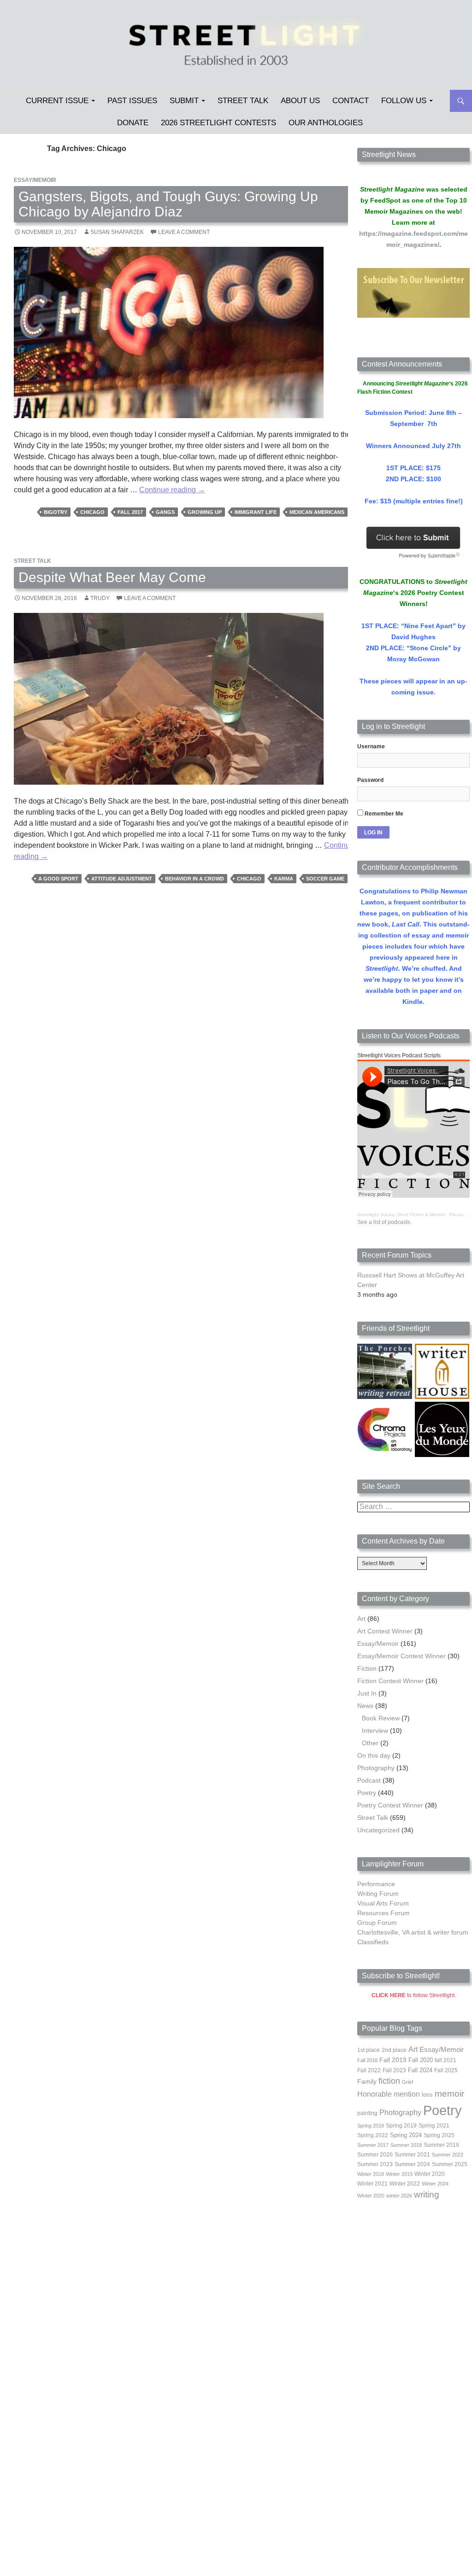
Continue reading (172, 490)
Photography (376, 1768)
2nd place (394, 2050)
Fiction (367, 1668)
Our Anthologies (326, 123)
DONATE (133, 123)
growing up (205, 512)
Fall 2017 (130, 512)
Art (361, 1619)
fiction (389, 2081)
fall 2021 (445, 2060)
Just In (367, 1693)
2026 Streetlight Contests (218, 123)
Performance (376, 1884)
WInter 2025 (371, 2196)
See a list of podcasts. (384, 1222)
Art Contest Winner (385, 1631)
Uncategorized (378, 1830)
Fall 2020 (421, 2060)
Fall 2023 (394, 2070)
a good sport (58, 879)
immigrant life (256, 512)
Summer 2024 (412, 2164)
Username (371, 746)
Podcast (369, 1780)
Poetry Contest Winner (390, 1805)
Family (367, 2081)
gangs (165, 512)
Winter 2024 (435, 2184)
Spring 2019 (401, 2126)
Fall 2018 (367, 2060)
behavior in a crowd (195, 879)
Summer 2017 (373, 2145)
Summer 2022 (448, 2155)
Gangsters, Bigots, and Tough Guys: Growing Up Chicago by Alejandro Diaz (168, 204)
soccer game (325, 879)
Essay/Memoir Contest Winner (401, 1656)
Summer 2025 (450, 2164)
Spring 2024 (406, 2135)
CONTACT (351, 101)
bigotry (56, 512)
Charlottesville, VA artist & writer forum (413, 1932)
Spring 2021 (434, 2126)
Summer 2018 (406, 2145)
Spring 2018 (371, 2126)
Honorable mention (389, 2094)
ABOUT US (300, 101)
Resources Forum (383, 1913)
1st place (369, 2050)
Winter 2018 (371, 2174)
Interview (375, 1731)
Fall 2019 (393, 2060)
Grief (407, 2082)
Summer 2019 (441, 2145)
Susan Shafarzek (117, 232)
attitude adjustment (122, 879)
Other (370, 1743)
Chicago (92, 512)
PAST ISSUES (132, 101)
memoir (449, 2094)
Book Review (381, 1718)
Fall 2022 (369, 2070)
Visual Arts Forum (383, 1903)
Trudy (100, 598)
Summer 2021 (412, 2155)
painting (367, 2113)
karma (284, 879)
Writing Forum (378, 1894)
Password (370, 780)
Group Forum (377, 1923)
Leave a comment (184, 232)
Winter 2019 (399, 2174)
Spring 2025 (439, 2135)
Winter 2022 (405, 2184)
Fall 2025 (446, 2070)
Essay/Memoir (35, 180)
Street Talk (243, 101)
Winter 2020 (430, 2174)
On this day (374, 1755)
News (365, 1706)
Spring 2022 (373, 2135)
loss (427, 2095)
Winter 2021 (372, 2184)
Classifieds (373, 1942)
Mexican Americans (317, 512)
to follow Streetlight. (414, 1995)
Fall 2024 (420, 2070)
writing (427, 2194)
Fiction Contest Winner (390, 1681)
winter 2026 (399, 2196)
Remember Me (383, 814)
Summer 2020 (375, 2155)
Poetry (367, 1793)
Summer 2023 (375, 2164)
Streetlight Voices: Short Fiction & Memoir (401, 1215)
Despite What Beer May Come (112, 577)
